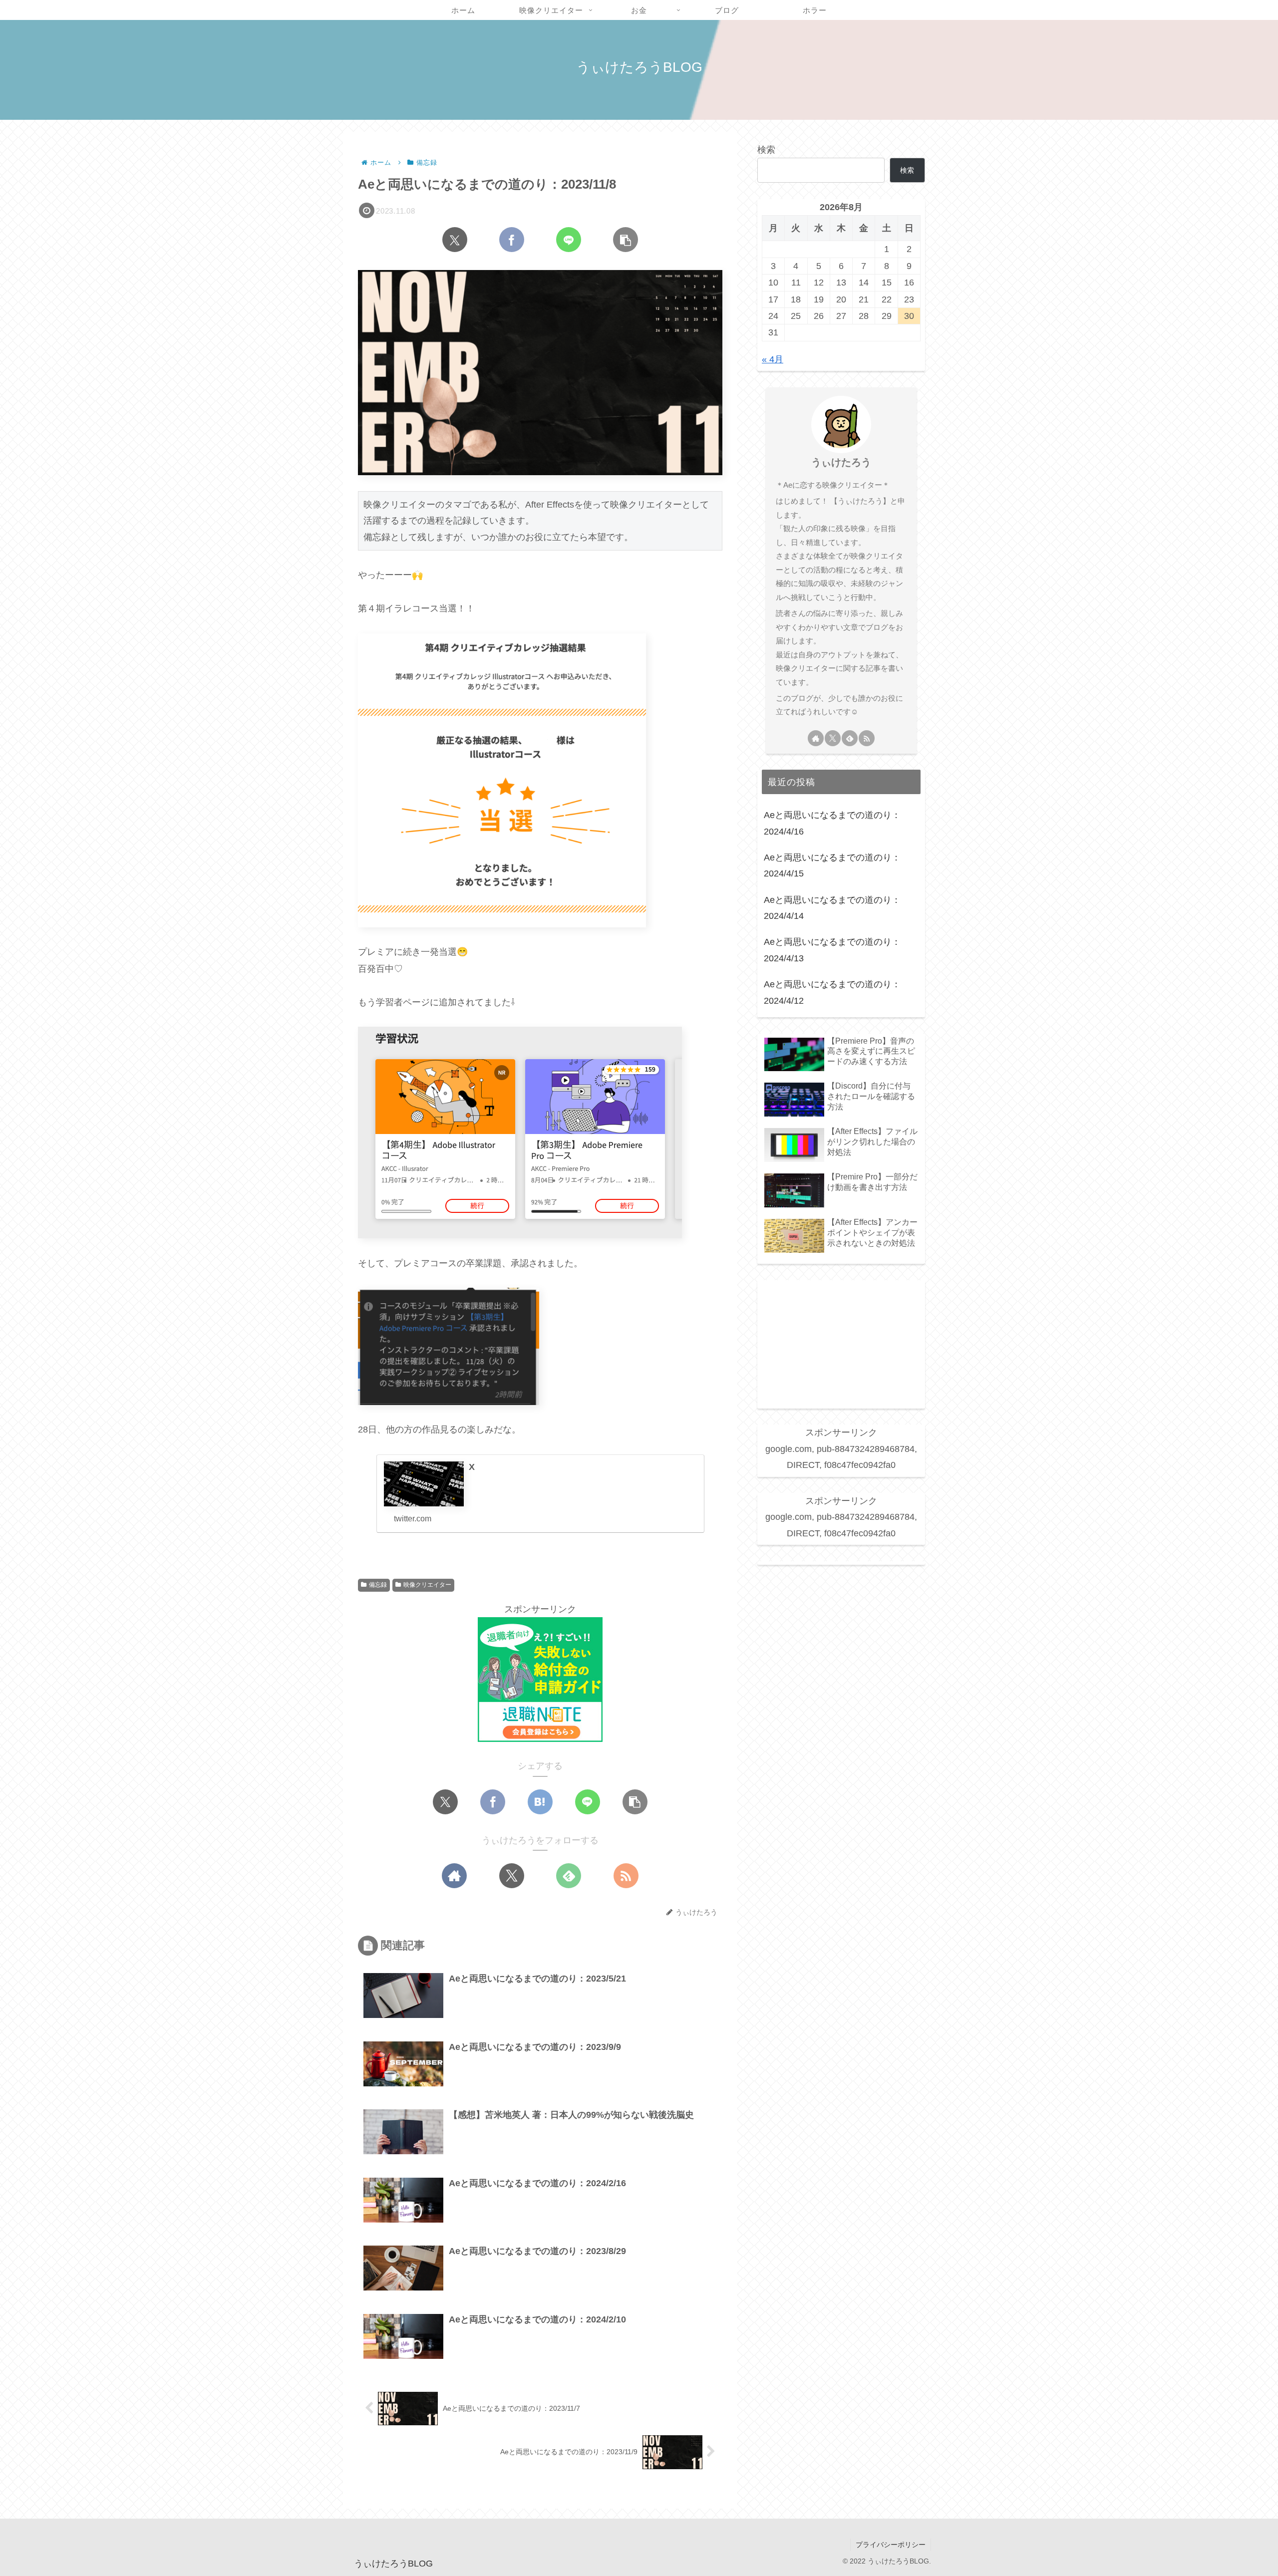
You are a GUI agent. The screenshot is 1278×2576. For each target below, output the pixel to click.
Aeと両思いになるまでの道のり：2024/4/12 (832, 992)
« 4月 (773, 359)
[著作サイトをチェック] (454, 1876)
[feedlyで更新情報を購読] (569, 1876)
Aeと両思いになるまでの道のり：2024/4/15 (832, 865)
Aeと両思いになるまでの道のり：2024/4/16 (832, 823)
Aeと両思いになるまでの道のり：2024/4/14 (832, 908)
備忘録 (378, 1585)
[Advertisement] (841, 1343)
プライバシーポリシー (891, 2545)
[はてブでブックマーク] (540, 1802)
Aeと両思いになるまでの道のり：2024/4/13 (832, 950)
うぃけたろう (841, 462)
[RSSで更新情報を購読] (626, 1876)
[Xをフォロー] (512, 1876)
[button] (626, 240)
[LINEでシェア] (569, 240)
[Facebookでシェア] (512, 240)
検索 (766, 150)
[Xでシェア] (455, 240)
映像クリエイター (427, 1585)
